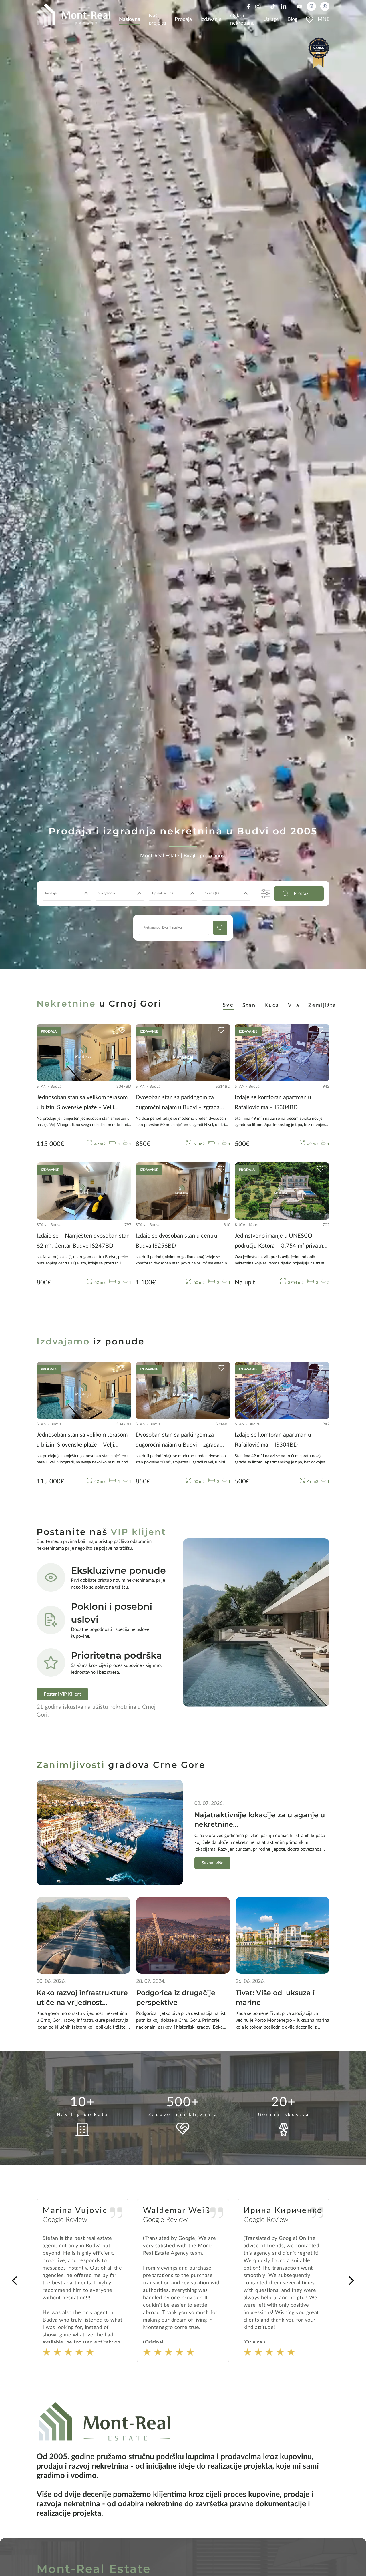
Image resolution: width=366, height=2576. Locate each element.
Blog (292, 19)
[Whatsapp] (325, 6)
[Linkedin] (284, 6)
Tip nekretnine (162, 893)
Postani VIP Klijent (62, 1694)
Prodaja (183, 19)
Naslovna (130, 19)
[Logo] (73, 14)
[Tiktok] (273, 6)
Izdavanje (211, 19)
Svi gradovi (107, 893)
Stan (249, 1005)
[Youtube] (299, 6)
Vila (294, 1005)
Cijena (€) (212, 893)
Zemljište (322, 1005)
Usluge (271, 19)
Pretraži (302, 894)
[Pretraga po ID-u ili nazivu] (220, 928)
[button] (351, 2281)
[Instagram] (258, 6)
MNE (324, 19)
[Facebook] (248, 6)
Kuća (272, 1005)
